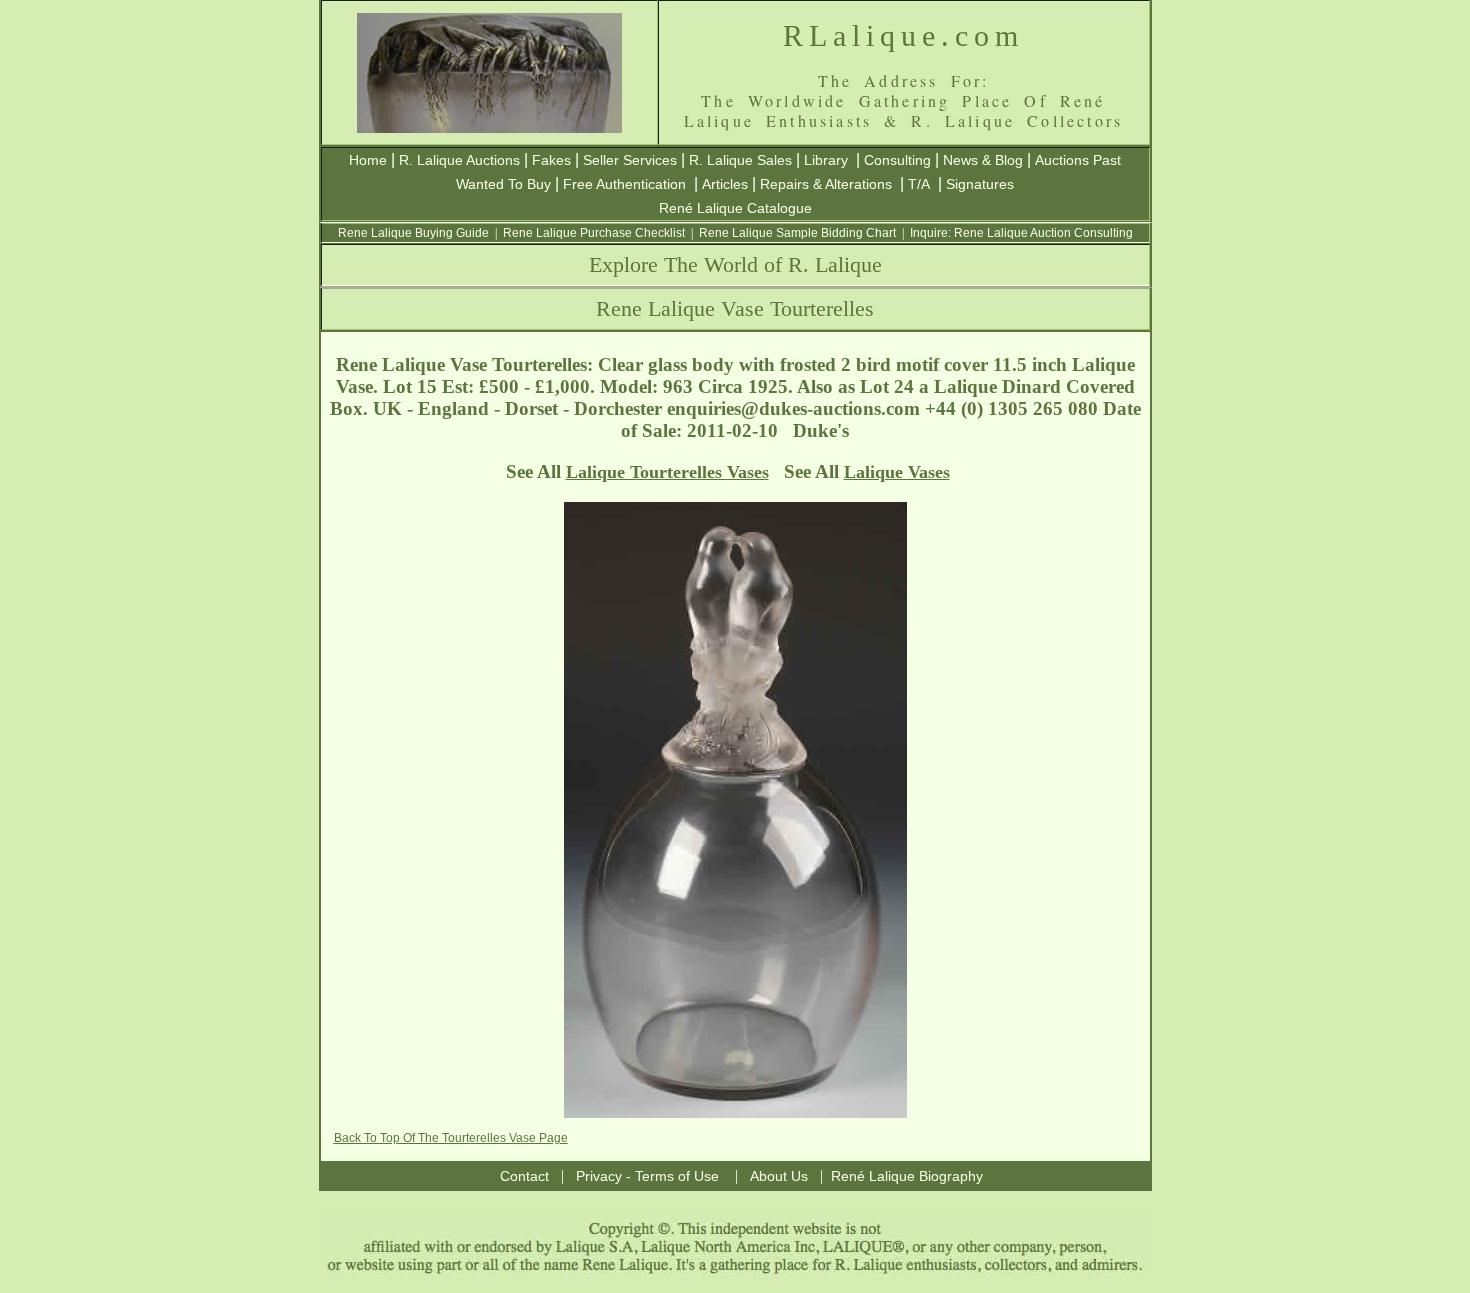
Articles (725, 184)
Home (368, 160)
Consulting (897, 160)
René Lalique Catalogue (735, 208)
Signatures (980, 184)
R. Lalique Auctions (459, 160)
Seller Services (630, 160)
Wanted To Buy (503, 184)
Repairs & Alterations (826, 184)
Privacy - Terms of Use (647, 1176)
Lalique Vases (897, 472)
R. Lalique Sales (740, 160)
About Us (779, 1176)
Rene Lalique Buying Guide (413, 233)
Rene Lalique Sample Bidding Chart (797, 233)
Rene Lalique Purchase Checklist (594, 233)
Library (826, 160)
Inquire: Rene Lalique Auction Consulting (1021, 233)
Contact (524, 1176)
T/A (919, 184)
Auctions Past (1078, 160)
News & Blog (983, 160)
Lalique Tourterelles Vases (667, 472)
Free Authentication (624, 184)
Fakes (551, 160)
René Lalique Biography (907, 1176)
